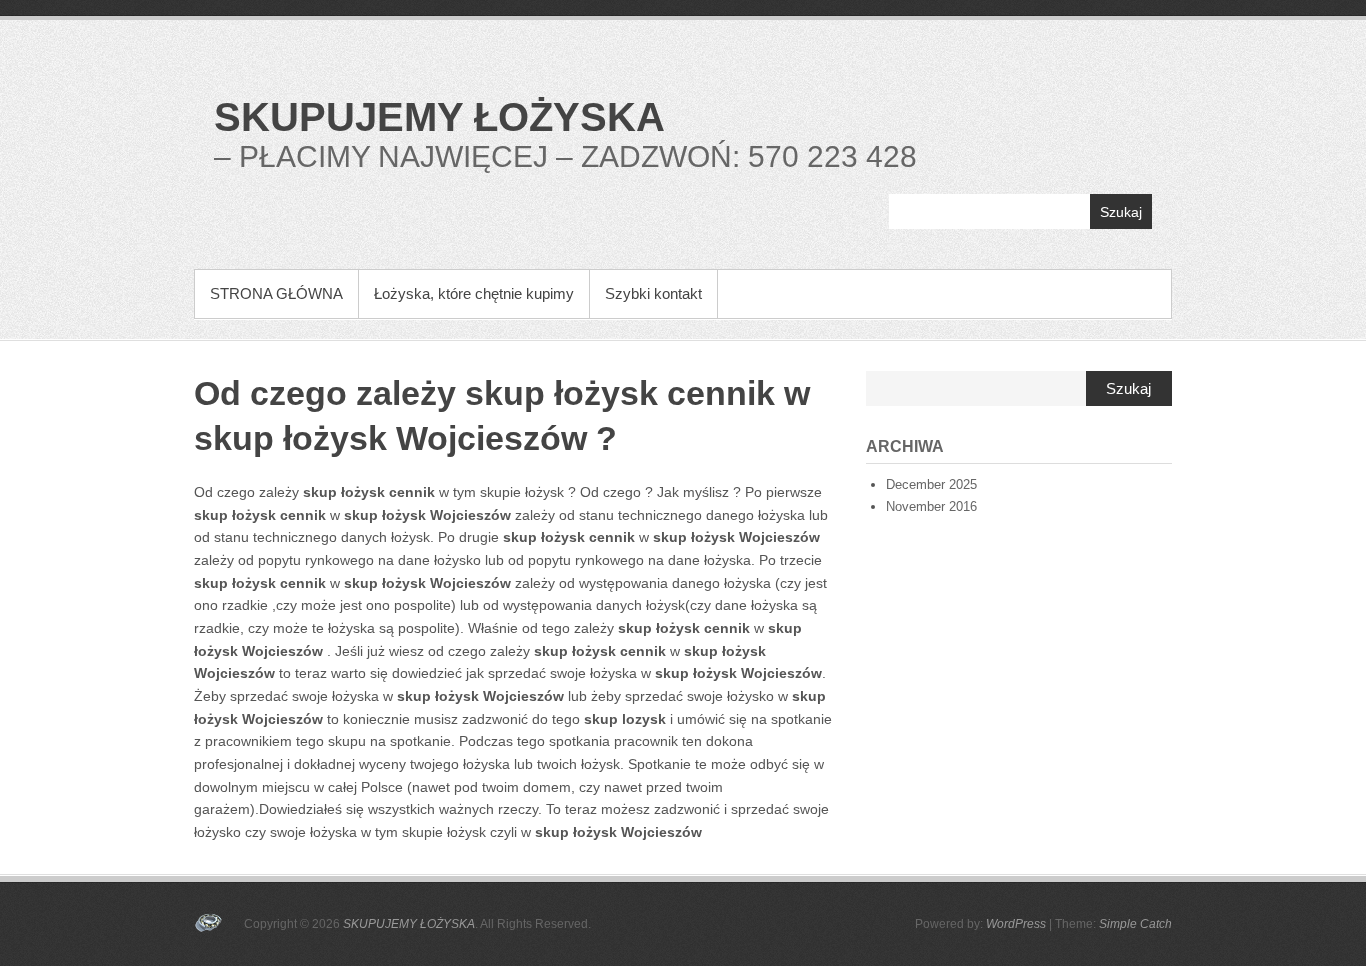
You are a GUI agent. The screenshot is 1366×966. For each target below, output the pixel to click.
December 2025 (931, 484)
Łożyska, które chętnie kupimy (474, 293)
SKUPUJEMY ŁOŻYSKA (439, 117)
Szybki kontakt (653, 293)
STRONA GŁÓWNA (276, 293)
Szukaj (1121, 212)
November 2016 (931, 506)
